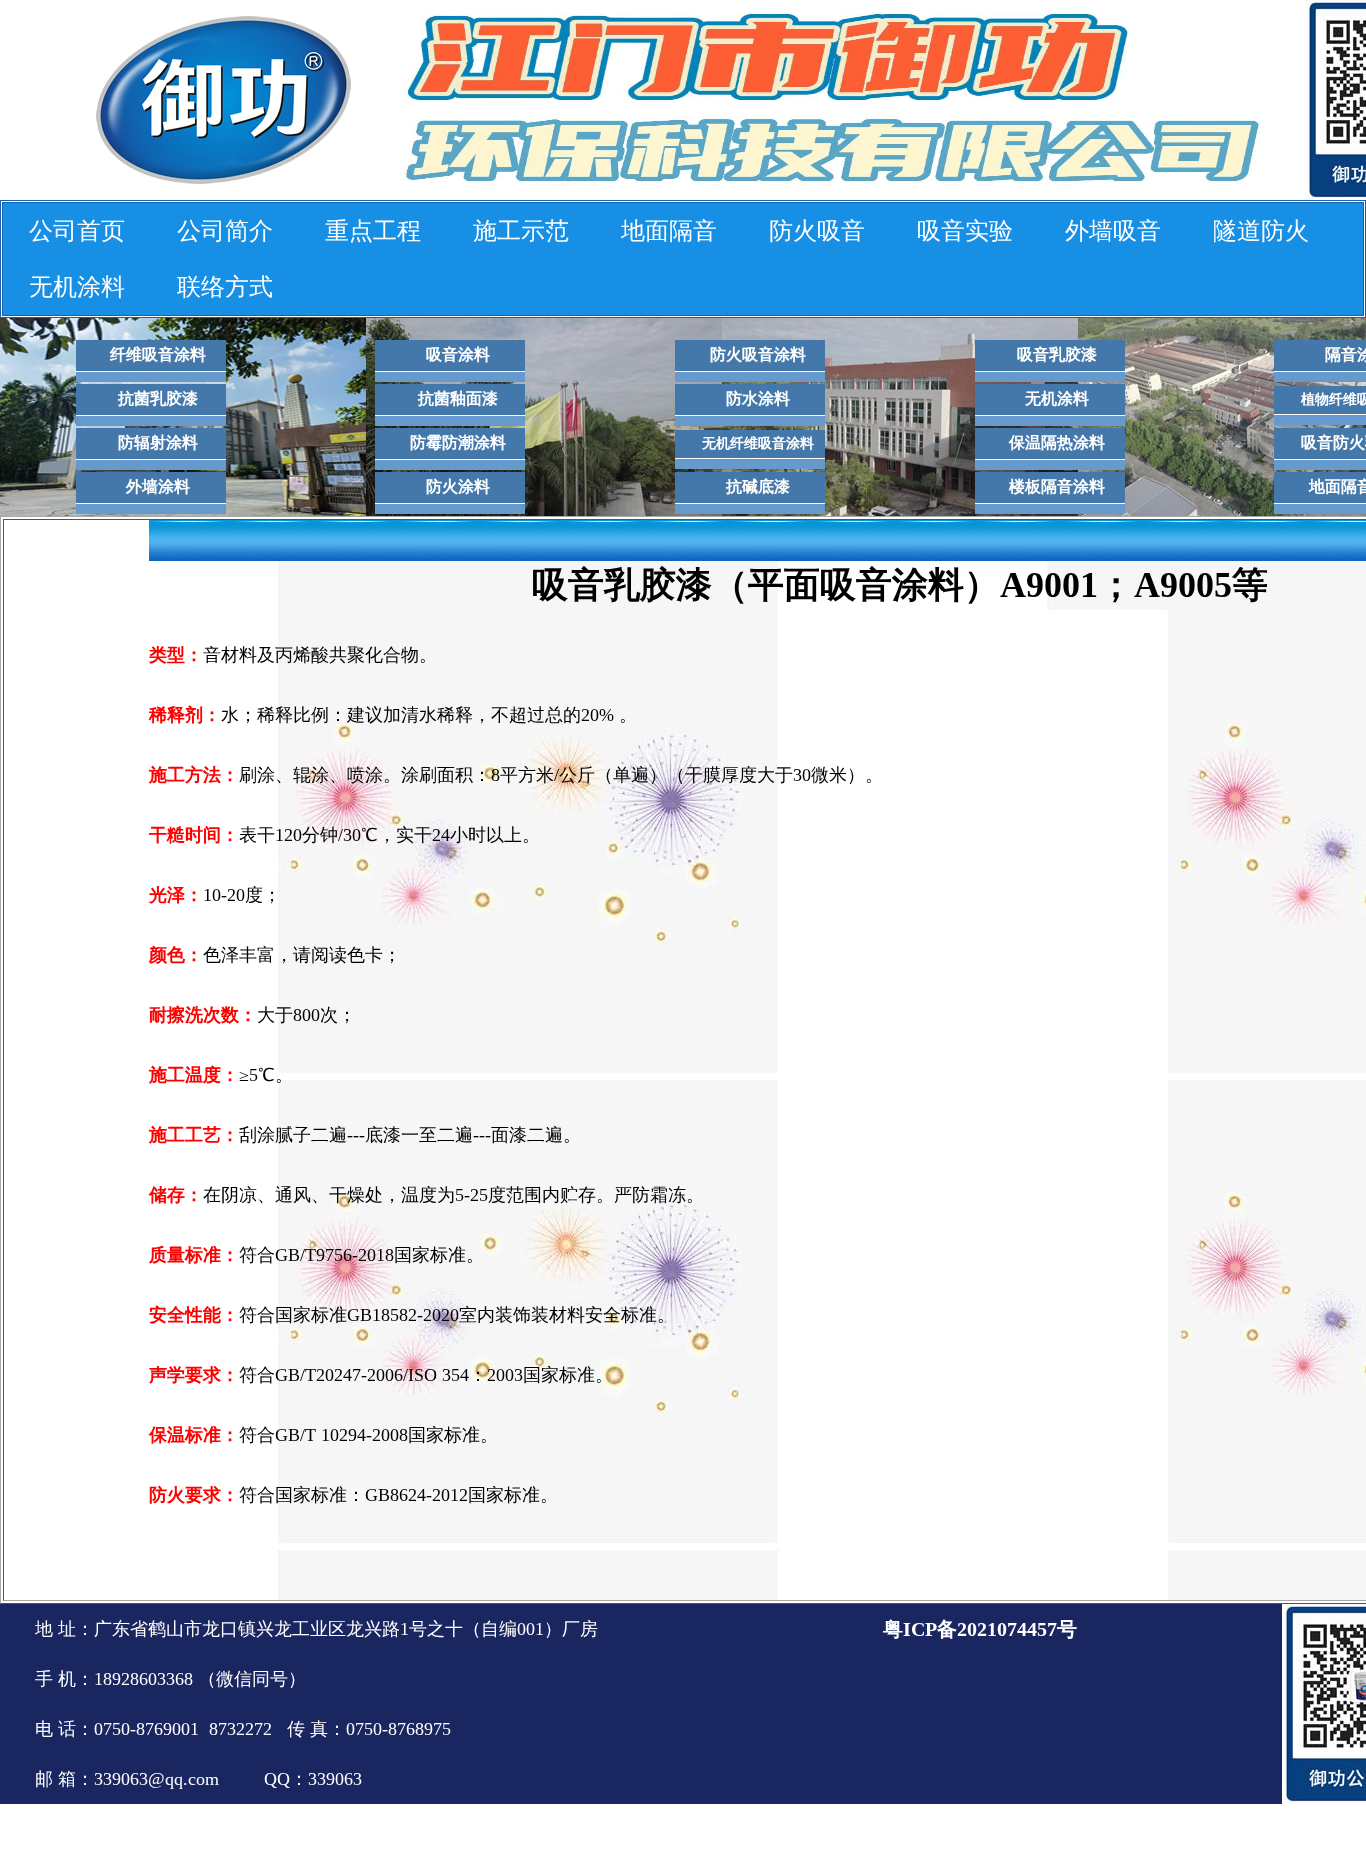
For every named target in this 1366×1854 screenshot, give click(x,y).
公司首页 (77, 231)
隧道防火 (1261, 231)
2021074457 (1007, 1629)
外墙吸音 (1113, 231)
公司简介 (225, 231)
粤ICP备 (920, 1629)
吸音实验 (965, 231)
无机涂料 (77, 287)
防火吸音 (817, 231)
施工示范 (521, 231)
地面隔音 (669, 231)
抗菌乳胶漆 (158, 398)
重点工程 (373, 231)
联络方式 (225, 287)
